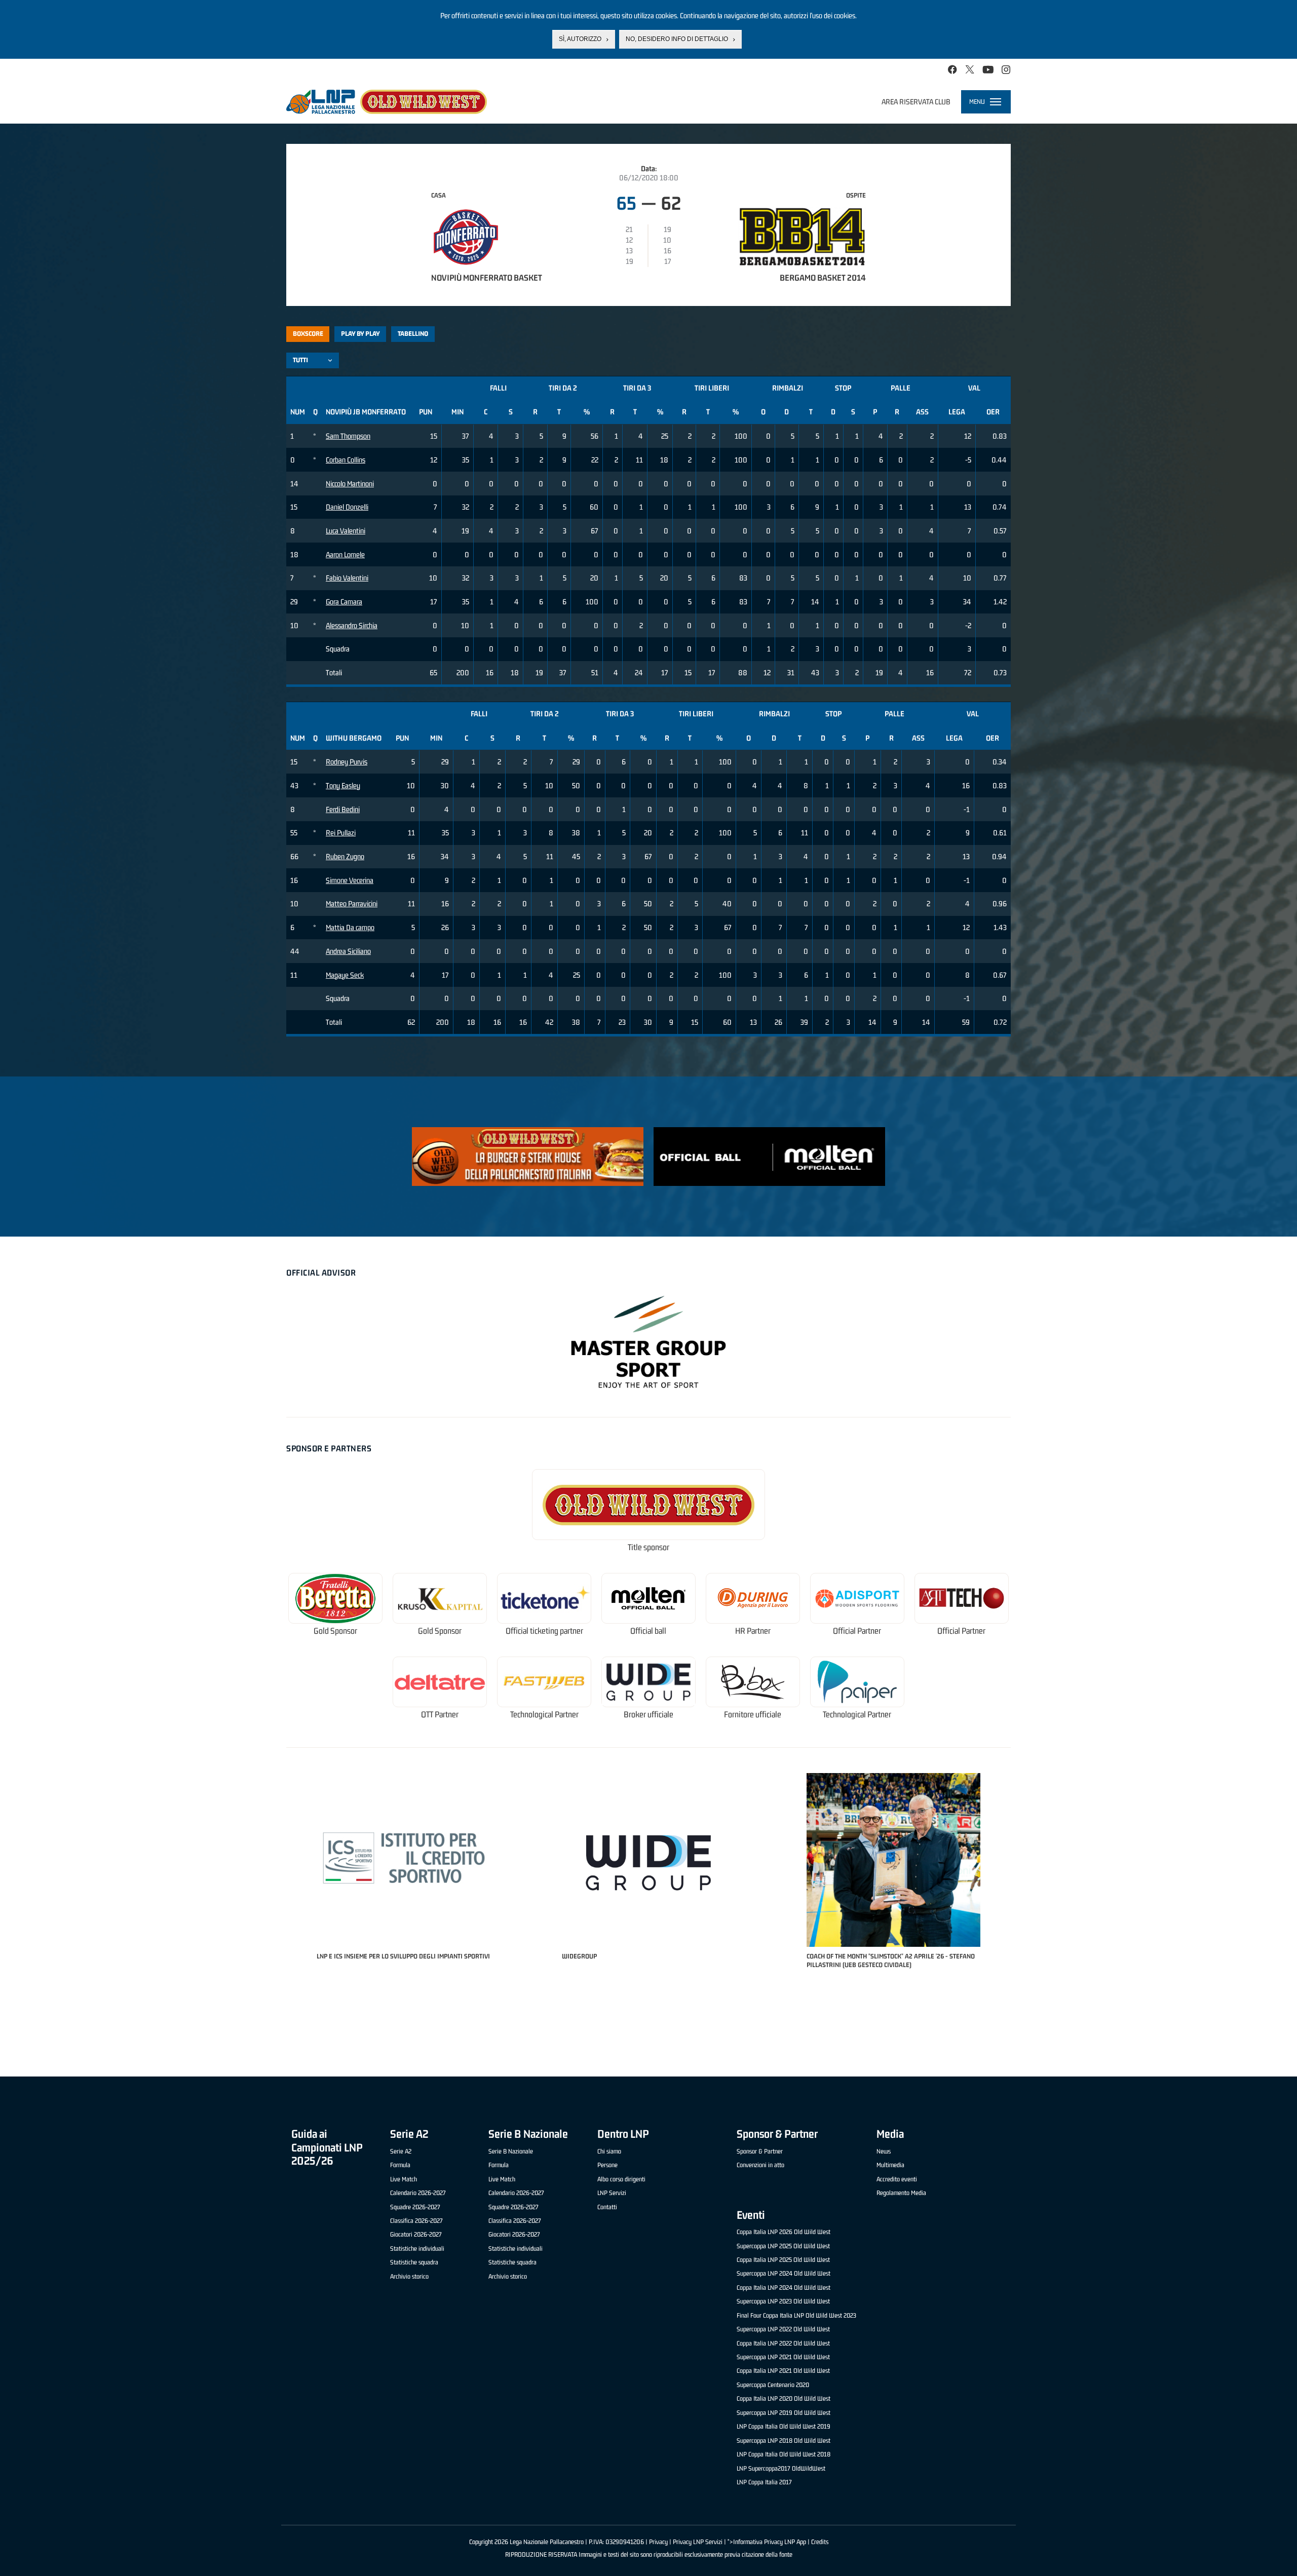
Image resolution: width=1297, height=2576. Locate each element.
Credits (820, 2542)
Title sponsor (648, 1547)
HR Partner (753, 1631)
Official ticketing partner (544, 1631)
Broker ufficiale (648, 1715)
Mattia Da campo (350, 927)
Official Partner (857, 1631)
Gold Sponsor (335, 1631)
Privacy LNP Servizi (698, 2542)
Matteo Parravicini (352, 903)
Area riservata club (916, 102)
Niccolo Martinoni (350, 484)
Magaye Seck (345, 975)
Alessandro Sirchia (352, 625)
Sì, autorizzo (580, 39)
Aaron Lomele (345, 554)
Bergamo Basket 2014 (823, 278)
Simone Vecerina (350, 880)
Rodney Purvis (347, 762)
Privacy (658, 2542)
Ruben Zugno (345, 856)
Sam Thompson (348, 436)
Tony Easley (343, 785)
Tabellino (413, 334)
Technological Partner (544, 1715)
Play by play (360, 334)
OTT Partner (440, 1715)
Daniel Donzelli (347, 507)
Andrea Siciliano (348, 951)
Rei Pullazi (341, 833)
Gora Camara (344, 602)
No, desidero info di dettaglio (677, 39)
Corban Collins (346, 460)
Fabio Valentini (347, 578)
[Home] (387, 102)
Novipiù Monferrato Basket (487, 278)
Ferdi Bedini (343, 809)
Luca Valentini (346, 531)
